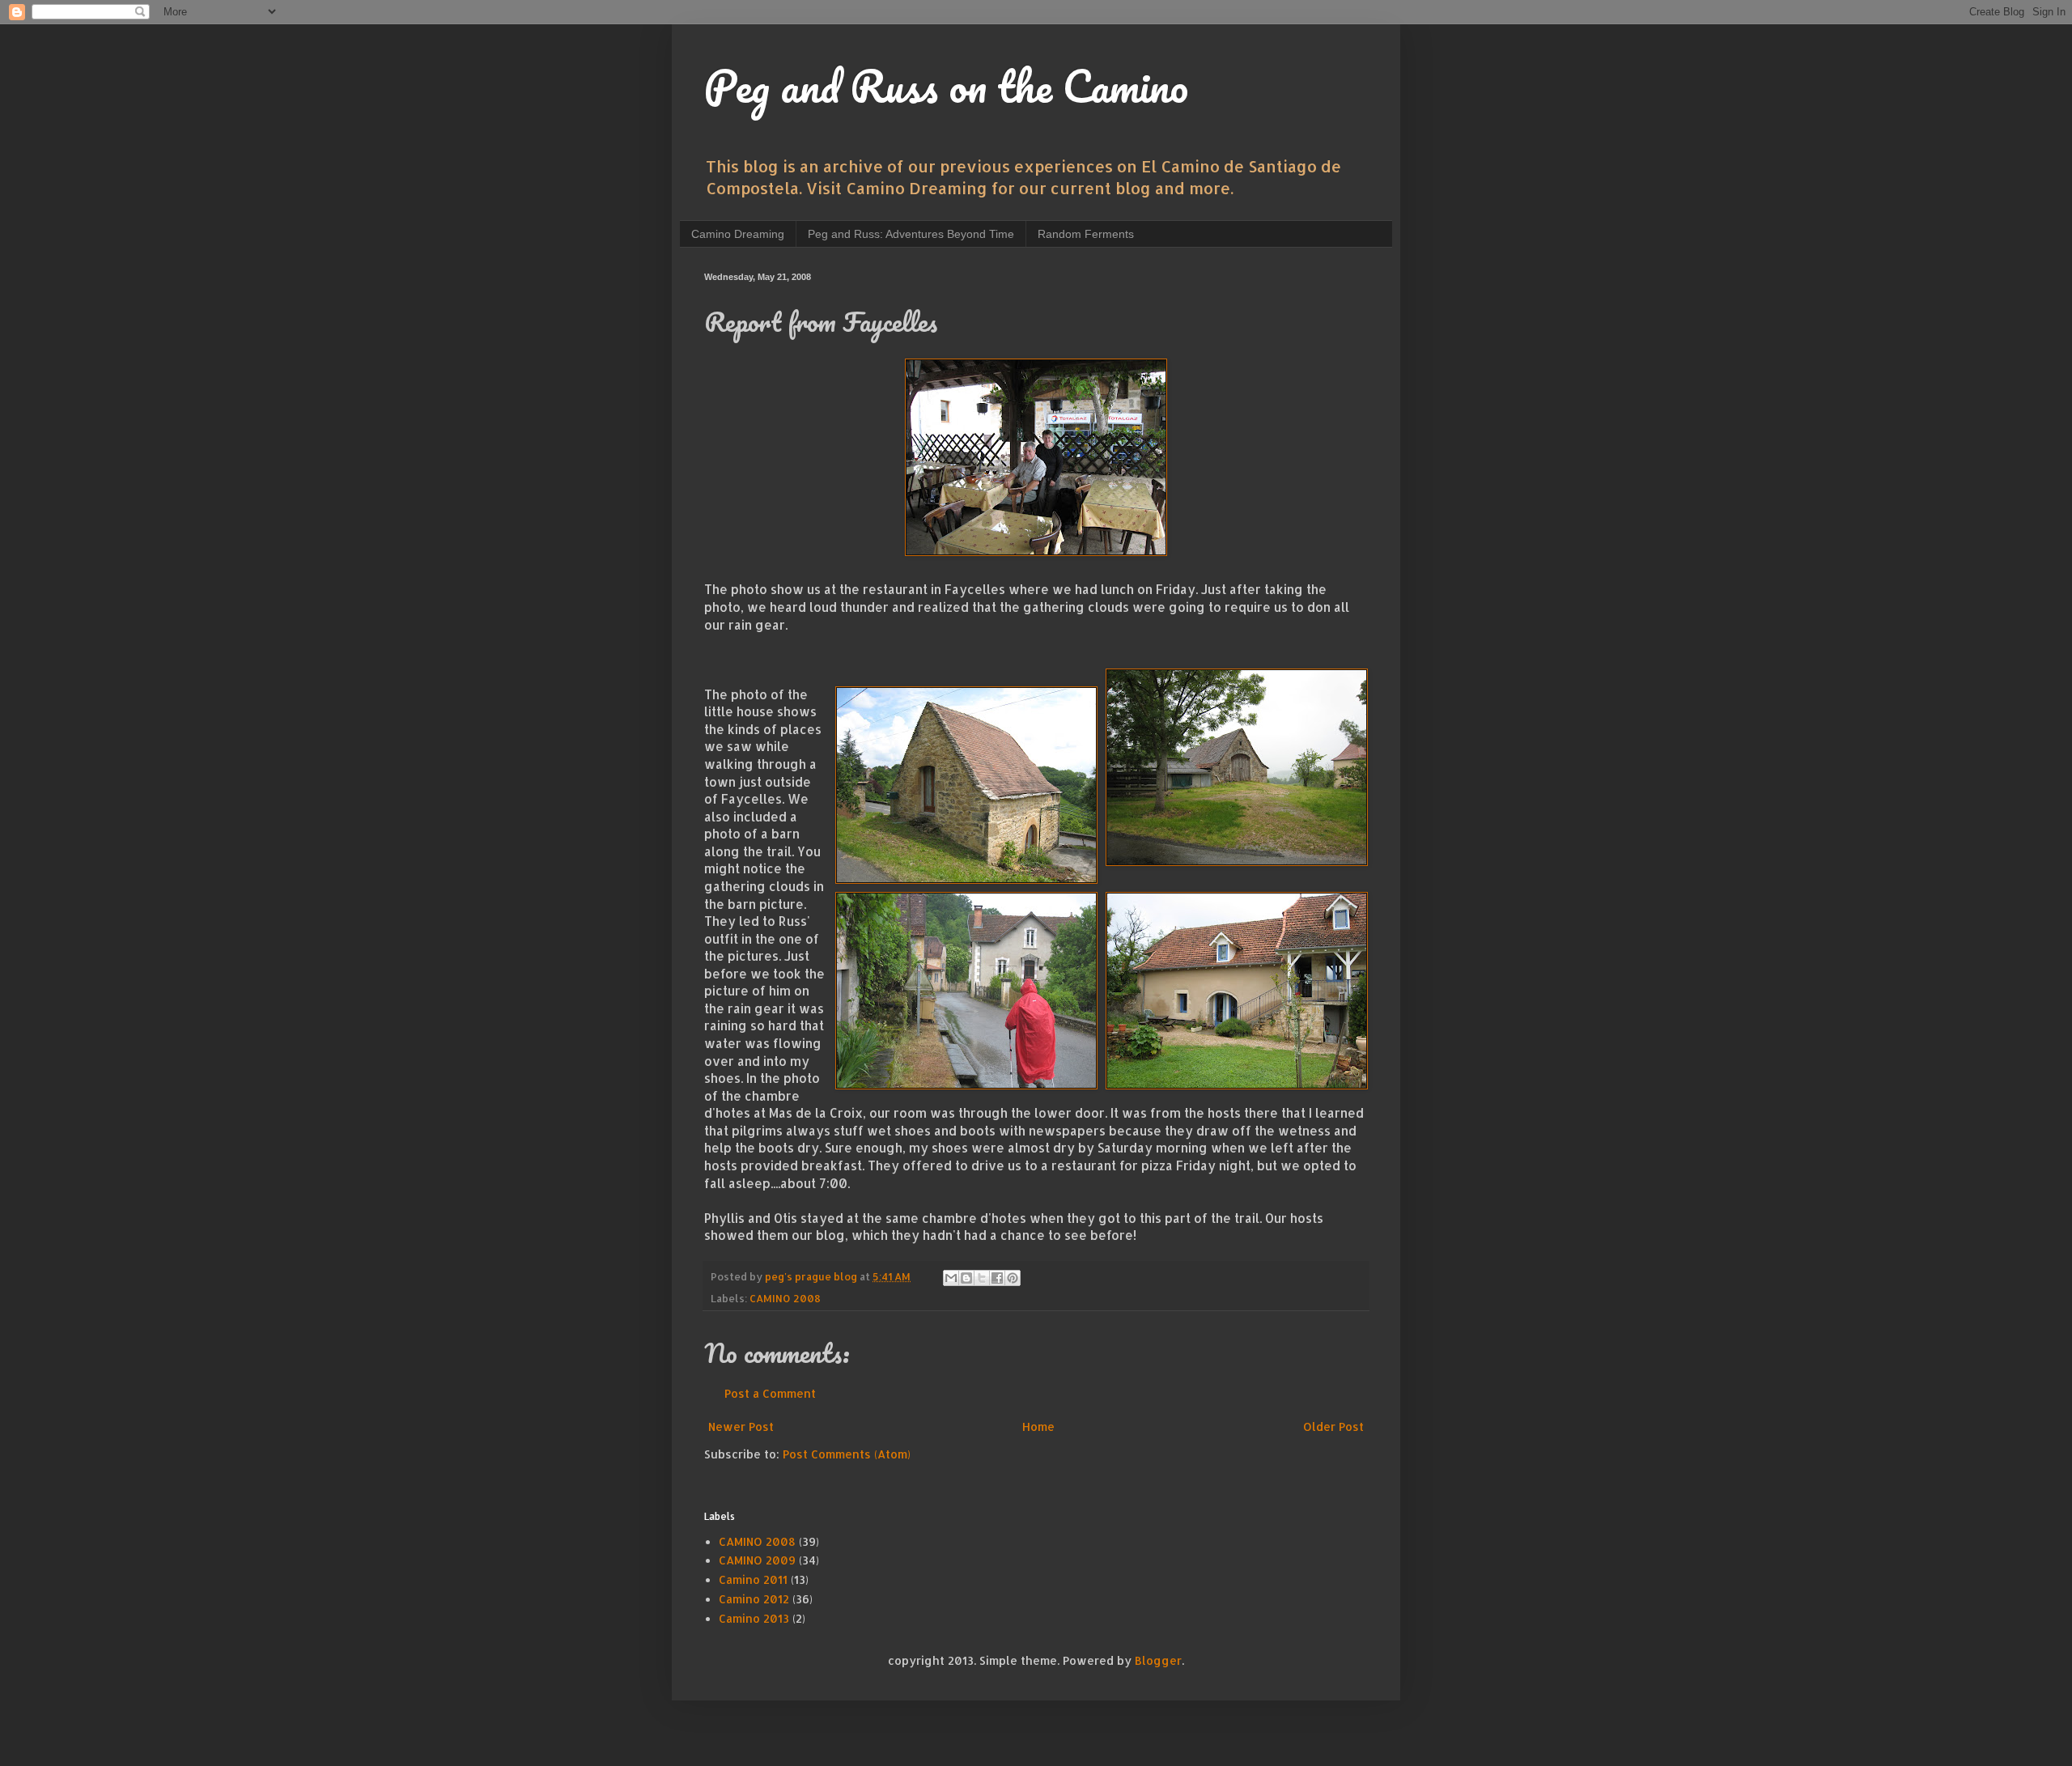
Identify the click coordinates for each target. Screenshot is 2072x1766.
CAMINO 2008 (785, 1298)
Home (1038, 1426)
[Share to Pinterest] (1013, 1278)
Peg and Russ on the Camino (946, 86)
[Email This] (951, 1278)
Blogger (1158, 1660)
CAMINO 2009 (757, 1560)
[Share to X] (982, 1278)
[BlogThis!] (966, 1278)
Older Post (1333, 1426)
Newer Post (741, 1426)
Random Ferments (1086, 234)
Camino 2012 (754, 1599)
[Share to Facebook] (997, 1278)
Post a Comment (770, 1393)
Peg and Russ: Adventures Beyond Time (911, 234)
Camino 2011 (753, 1579)
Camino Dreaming (738, 234)
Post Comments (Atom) (847, 1454)
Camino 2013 (754, 1618)
